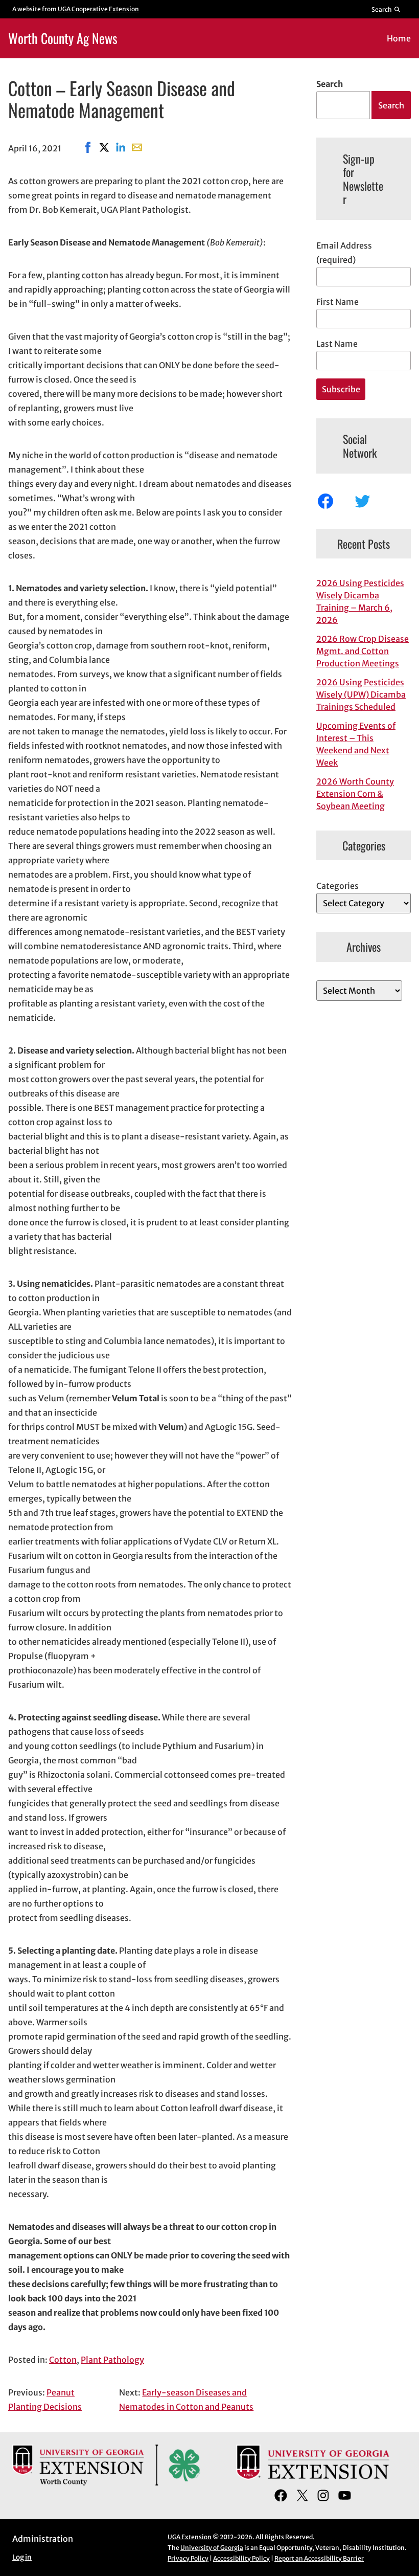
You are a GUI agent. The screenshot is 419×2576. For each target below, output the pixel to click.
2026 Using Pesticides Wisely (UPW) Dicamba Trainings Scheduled (361, 695)
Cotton (63, 2360)
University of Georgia (212, 2548)
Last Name (337, 344)
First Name (337, 302)
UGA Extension (190, 2537)
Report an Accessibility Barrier (319, 2558)
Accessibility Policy (241, 2558)
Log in (22, 2557)
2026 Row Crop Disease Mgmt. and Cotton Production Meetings (363, 651)
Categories (337, 886)
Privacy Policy (188, 2558)
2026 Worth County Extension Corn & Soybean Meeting (355, 794)
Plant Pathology (112, 2360)
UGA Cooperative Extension (98, 9)
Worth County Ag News (63, 38)
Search (330, 84)
